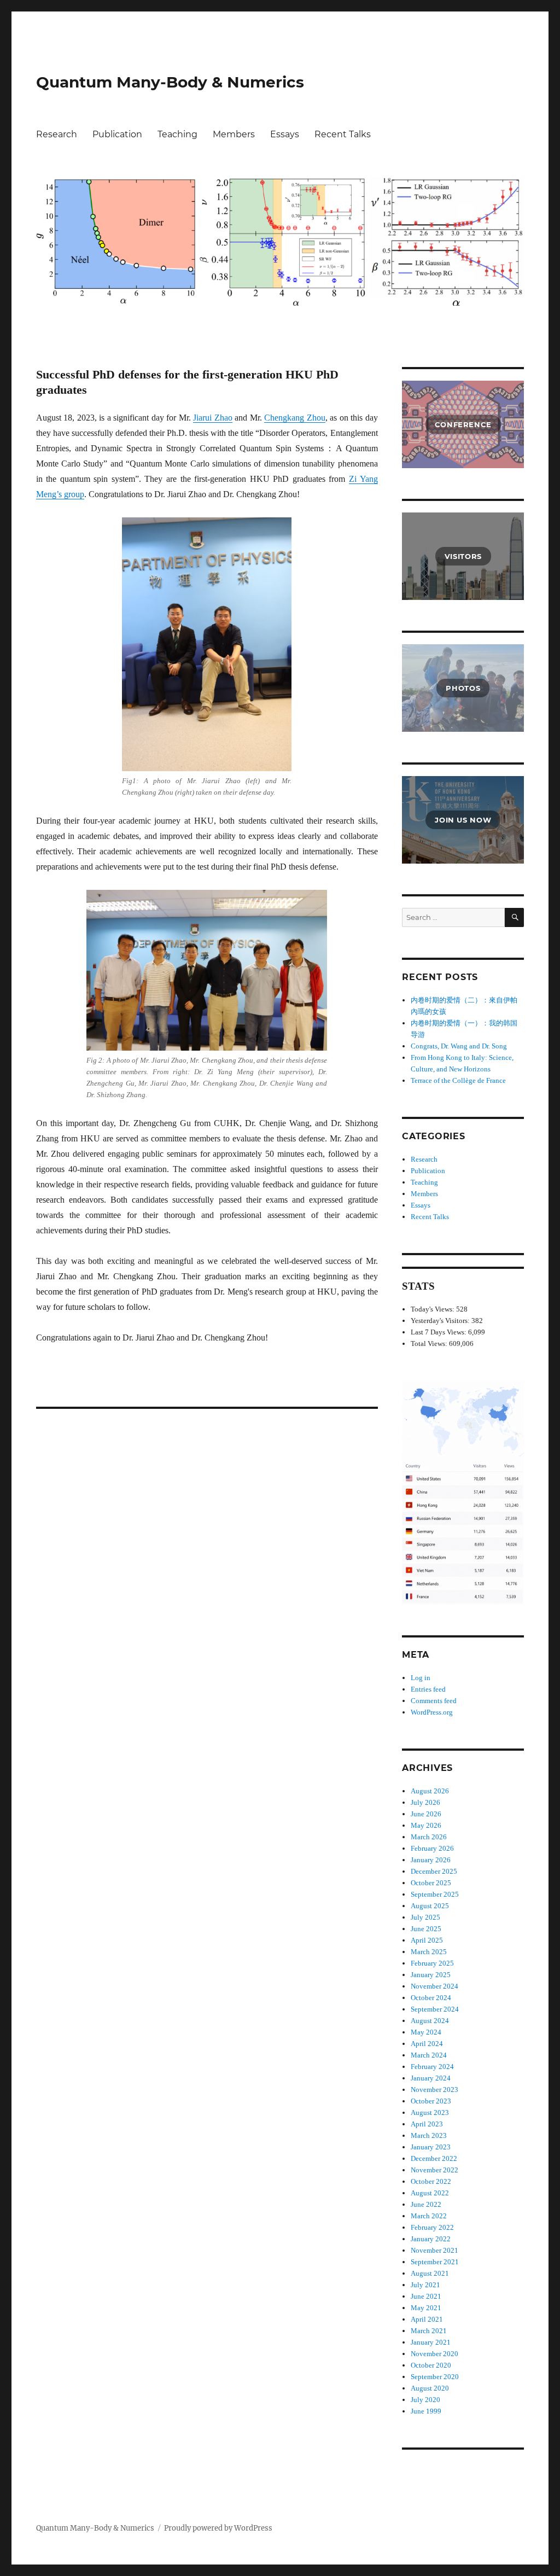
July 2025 (425, 1917)
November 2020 (434, 2354)
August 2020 (430, 2388)
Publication (117, 134)
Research (57, 134)
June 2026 (426, 1814)
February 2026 (432, 1848)
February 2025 (432, 1963)
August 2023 (430, 2112)
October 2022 (431, 2181)
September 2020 (435, 2377)
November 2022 (434, 2170)
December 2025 (434, 1871)
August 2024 (430, 2021)
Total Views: (430, 1344)
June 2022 (426, 2204)
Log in (421, 1678)
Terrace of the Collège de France (458, 1080)
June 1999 (426, 2411)
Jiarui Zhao (213, 418)
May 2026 (426, 1825)
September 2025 (435, 1894)
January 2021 (431, 2342)
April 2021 (427, 2319)
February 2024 (432, 2067)
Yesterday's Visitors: (441, 1321)
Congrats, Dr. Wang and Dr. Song (459, 1046)
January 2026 (431, 1860)
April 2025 (427, 1940)
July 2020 (425, 2400)
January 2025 (431, 1975)
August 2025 (430, 1906)
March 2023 (429, 2135)
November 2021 (434, 2250)
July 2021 (425, 2285)
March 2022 (429, 2216)
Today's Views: (433, 1309)
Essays (285, 134)
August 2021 (430, 2273)
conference (463, 424)
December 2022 (434, 2158)
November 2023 (434, 2090)
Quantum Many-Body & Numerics (170, 82)
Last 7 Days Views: (439, 1332)
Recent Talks (343, 134)
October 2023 (431, 2101)
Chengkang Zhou (295, 418)
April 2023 (427, 2124)
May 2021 (426, 2308)
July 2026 (425, 1802)
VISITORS (463, 556)
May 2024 (426, 2032)
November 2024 (434, 1986)
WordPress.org (432, 1712)
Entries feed (428, 1689)
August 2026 (430, 1791)
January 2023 (431, 2147)
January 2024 (431, 2078)
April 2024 (427, 2044)
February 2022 (432, 2227)
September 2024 (435, 2009)
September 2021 (435, 2262)
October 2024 (431, 1998)
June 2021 (426, 2296)
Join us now (463, 820)
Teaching (177, 134)
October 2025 (431, 1883)
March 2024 (429, 2055)
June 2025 (426, 1929)
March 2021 (429, 2331)
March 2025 (429, 1952)
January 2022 (431, 2239)
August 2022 (430, 2193)
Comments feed (434, 1701)
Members (234, 134)
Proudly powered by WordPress (218, 2528)
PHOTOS (463, 688)
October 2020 (431, 2365)
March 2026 (429, 1837)
